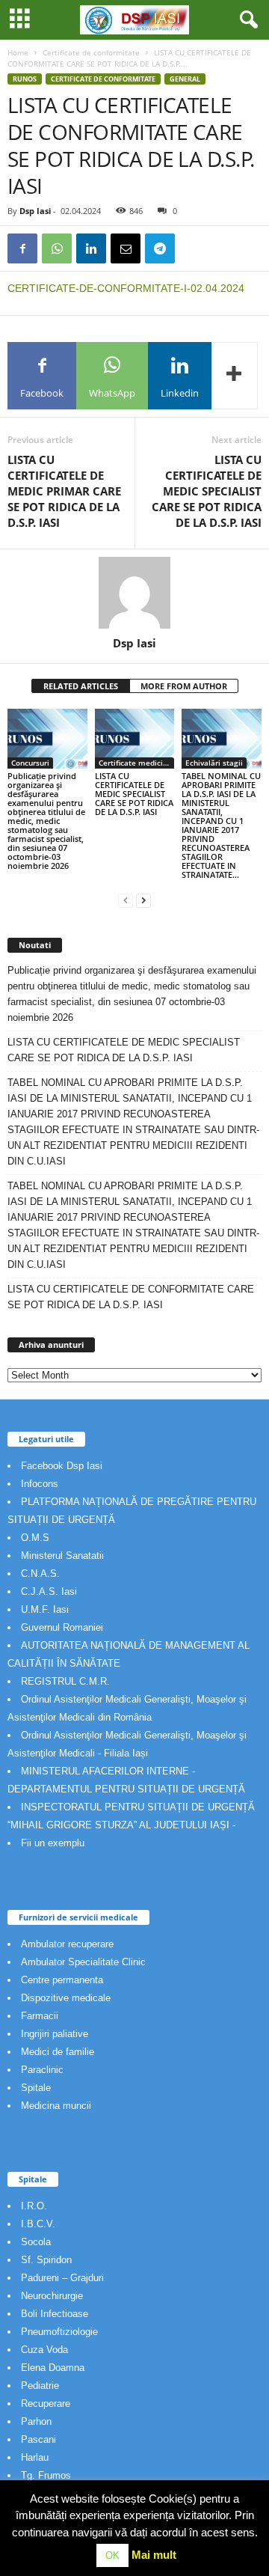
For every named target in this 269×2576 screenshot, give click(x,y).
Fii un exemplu (53, 1843)
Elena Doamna (53, 2368)
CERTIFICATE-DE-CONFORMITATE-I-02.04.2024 (126, 288)
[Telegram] (160, 248)
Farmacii (40, 2016)
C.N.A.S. (40, 1574)
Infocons (40, 1484)
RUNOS (25, 79)
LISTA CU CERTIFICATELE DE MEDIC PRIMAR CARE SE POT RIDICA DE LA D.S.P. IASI (64, 491)
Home (18, 52)
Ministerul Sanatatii (62, 1556)
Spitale (36, 2088)
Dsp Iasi (35, 211)
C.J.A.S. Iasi (49, 1591)
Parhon (36, 2421)
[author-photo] (134, 593)
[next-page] (143, 900)
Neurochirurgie (52, 2296)
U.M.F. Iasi (45, 1609)
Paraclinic (42, 2070)
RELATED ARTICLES (81, 686)
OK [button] (112, 2555)
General (185, 79)
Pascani (38, 2439)
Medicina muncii (56, 2106)
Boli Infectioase (55, 2314)
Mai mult (154, 2555)
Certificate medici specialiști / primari (137, 763)
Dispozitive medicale (66, 1998)
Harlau (35, 2457)
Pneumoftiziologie (59, 2332)
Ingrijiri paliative (55, 2034)
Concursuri (30, 763)
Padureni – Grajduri (62, 2278)
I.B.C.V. (38, 2224)
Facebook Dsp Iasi (62, 1466)
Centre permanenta (62, 1980)
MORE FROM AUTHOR (184, 686)
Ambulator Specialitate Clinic (83, 1962)
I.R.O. (34, 2206)
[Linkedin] (91, 248)
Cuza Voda (44, 2350)
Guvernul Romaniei (62, 1627)
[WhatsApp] (57, 248)
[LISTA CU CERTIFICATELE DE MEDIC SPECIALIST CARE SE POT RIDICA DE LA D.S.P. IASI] (135, 739)
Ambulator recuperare (67, 1944)
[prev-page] (126, 900)
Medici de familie (58, 2052)
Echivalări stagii (214, 763)
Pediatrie (40, 2386)
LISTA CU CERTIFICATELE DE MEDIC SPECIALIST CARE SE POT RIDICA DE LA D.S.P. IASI (207, 491)
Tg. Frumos (46, 2475)
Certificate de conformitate (91, 52)
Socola (36, 2242)
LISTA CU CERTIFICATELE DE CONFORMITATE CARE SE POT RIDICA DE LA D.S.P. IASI (131, 1297)
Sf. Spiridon (46, 2260)
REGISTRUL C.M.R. (65, 1681)
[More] (235, 376)
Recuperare (46, 2403)
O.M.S (35, 1538)
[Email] (126, 248)
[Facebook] (22, 248)
